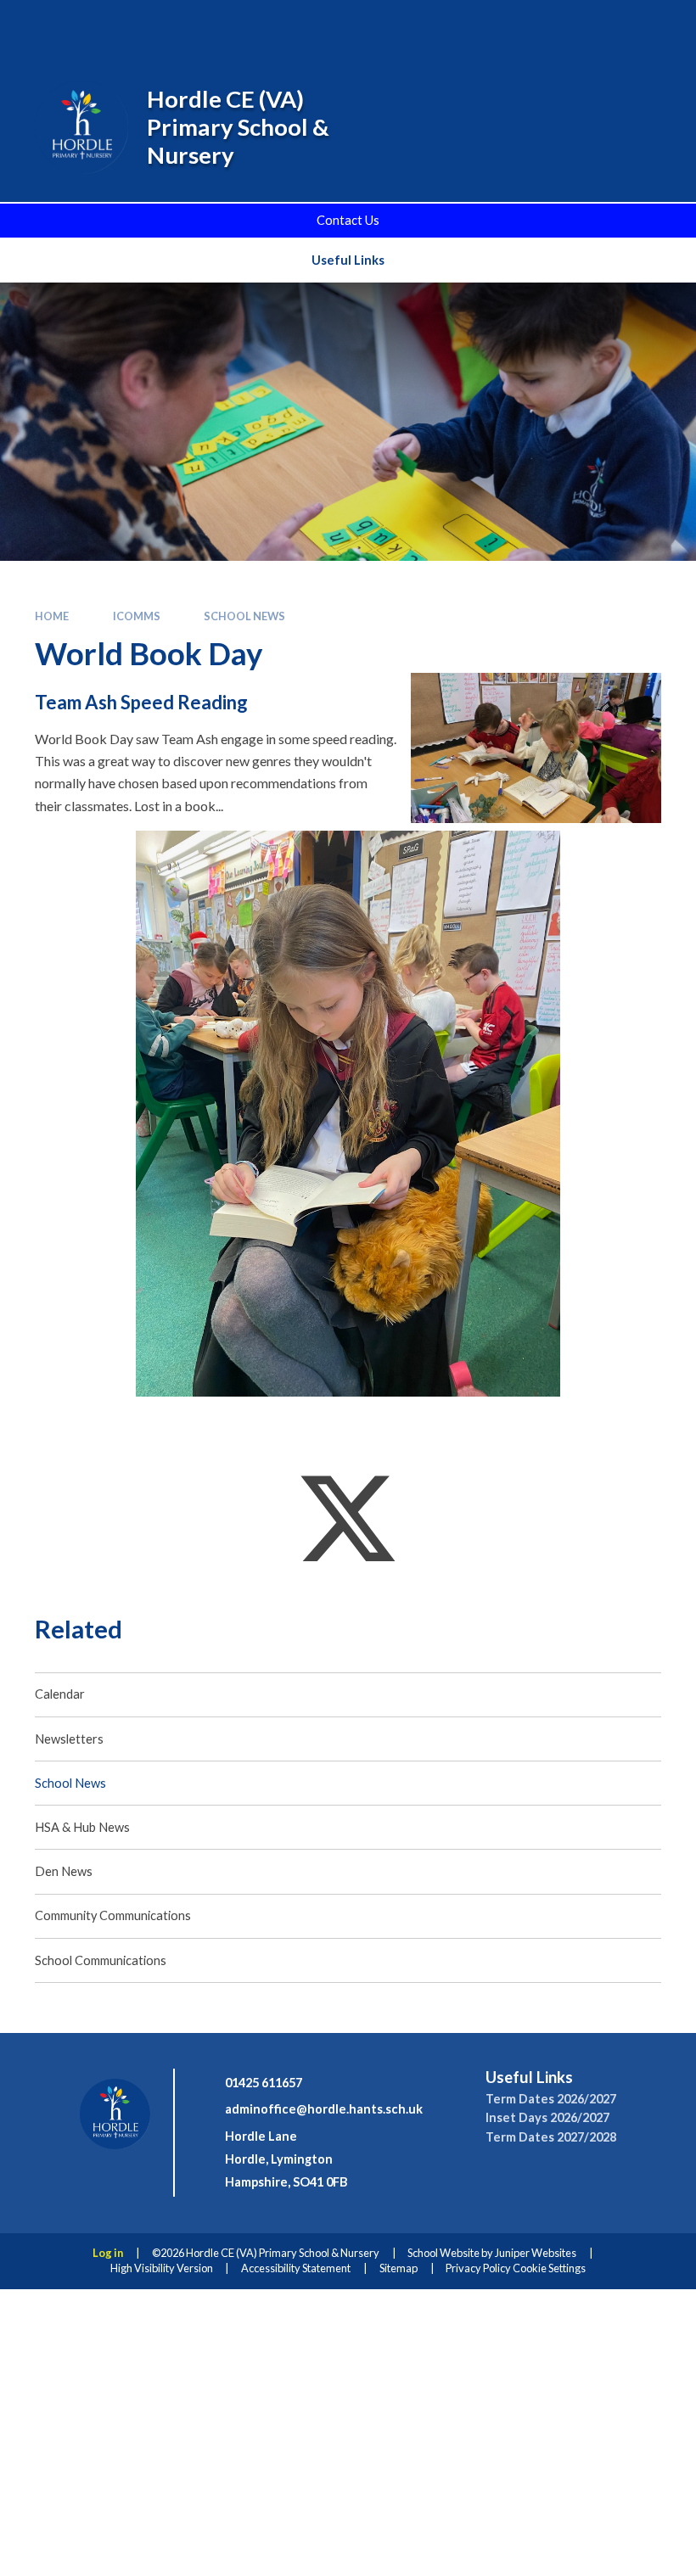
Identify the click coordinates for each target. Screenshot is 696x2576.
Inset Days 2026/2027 (547, 2117)
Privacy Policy (478, 2268)
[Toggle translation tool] (608, 26)
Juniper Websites (536, 2253)
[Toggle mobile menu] (658, 26)
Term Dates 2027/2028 (551, 2137)
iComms (137, 616)
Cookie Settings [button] (549, 2268)
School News (244, 616)
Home (52, 616)
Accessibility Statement (296, 2268)
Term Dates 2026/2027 (551, 2099)
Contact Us (348, 220)
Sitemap (399, 2268)
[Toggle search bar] (561, 26)
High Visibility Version (162, 2268)
